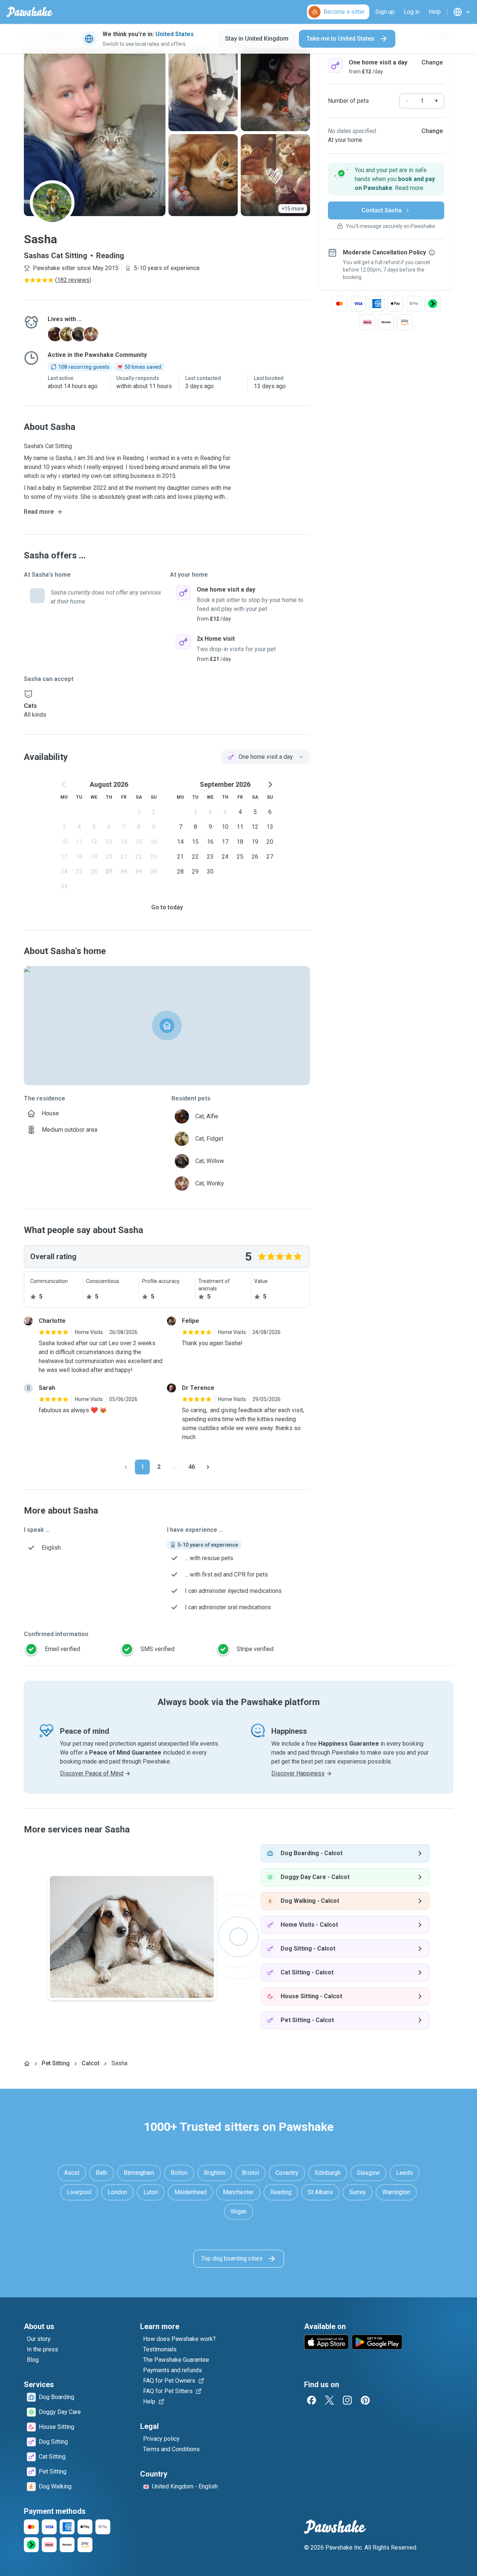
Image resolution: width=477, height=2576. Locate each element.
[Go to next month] (270, 785)
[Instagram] (347, 2400)
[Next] (208, 1467)
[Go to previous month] (64, 785)
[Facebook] (312, 2400)
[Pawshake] (30, 12)
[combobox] (265, 757)
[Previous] (126, 1467)
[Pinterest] (365, 2400)
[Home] (27, 2063)
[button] (386, 179)
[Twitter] (329, 2400)
